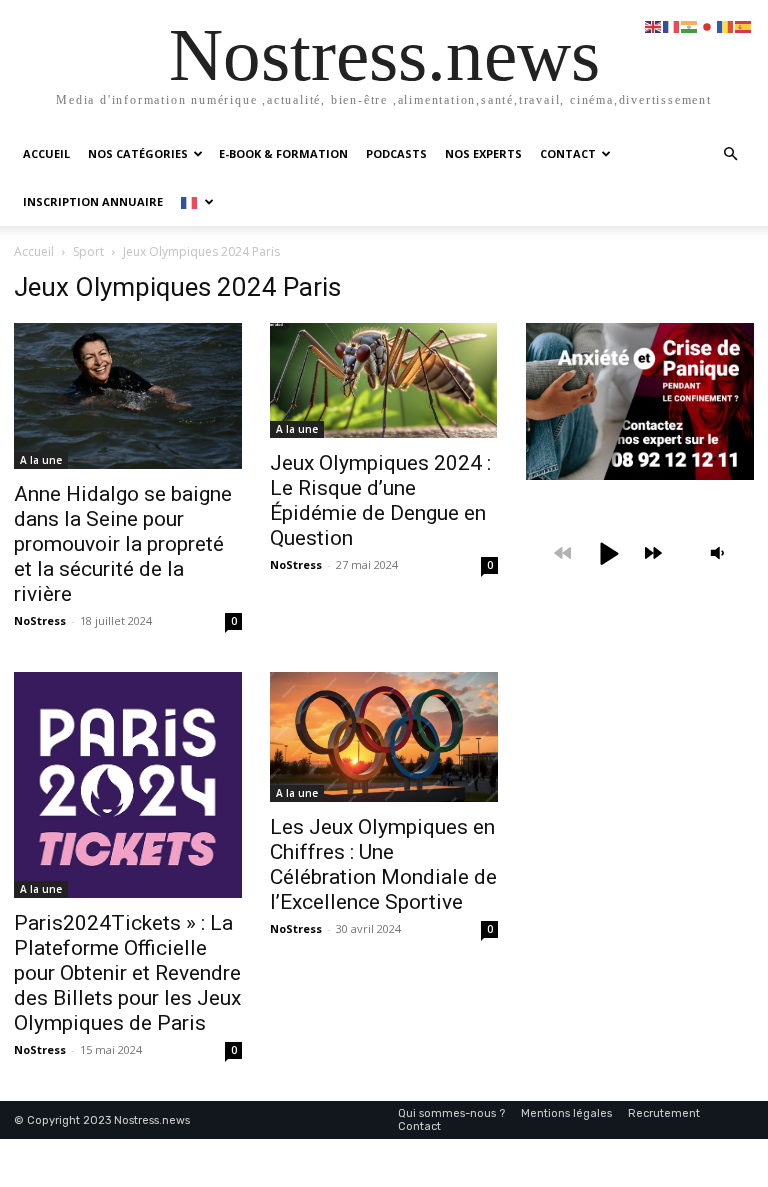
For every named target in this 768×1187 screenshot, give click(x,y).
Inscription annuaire (93, 201)
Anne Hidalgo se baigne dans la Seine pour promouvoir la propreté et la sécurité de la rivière (123, 544)
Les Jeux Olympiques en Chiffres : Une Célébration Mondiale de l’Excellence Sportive (383, 864)
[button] (730, 154)
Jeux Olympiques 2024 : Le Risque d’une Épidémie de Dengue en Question (380, 500)
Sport (88, 251)
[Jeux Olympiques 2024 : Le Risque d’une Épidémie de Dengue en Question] (384, 380)
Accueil (46, 153)
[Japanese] (708, 25)
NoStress (40, 620)
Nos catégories (138, 153)
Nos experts (483, 153)
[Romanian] (726, 25)
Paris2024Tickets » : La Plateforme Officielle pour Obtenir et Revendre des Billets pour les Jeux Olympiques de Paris (127, 973)
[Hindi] (690, 25)
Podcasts (396, 153)
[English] (654, 25)
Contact (568, 153)
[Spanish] (744, 25)
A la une (41, 460)
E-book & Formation (283, 153)
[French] (196, 201)
